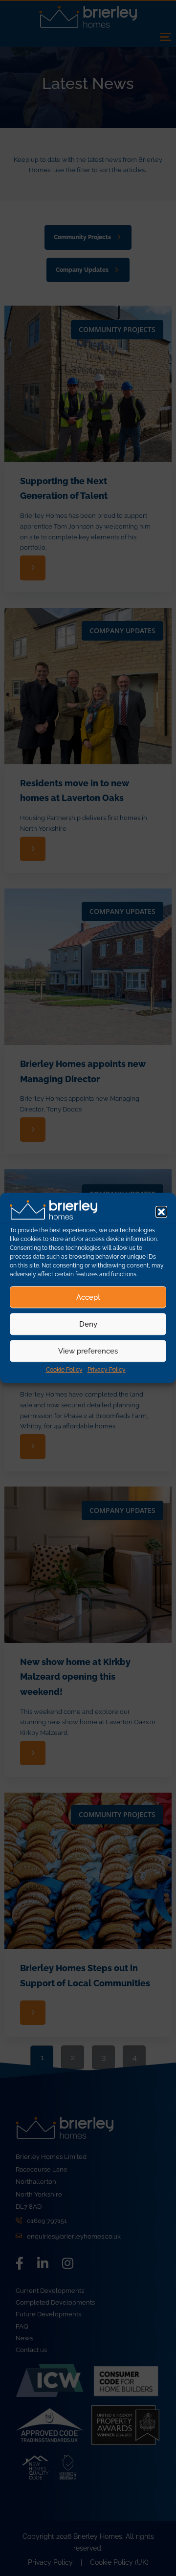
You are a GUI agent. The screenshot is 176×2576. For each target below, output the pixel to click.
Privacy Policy (107, 1370)
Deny (88, 1324)
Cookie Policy (64, 1370)
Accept (88, 1297)
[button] (161, 1212)
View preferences (88, 1351)
